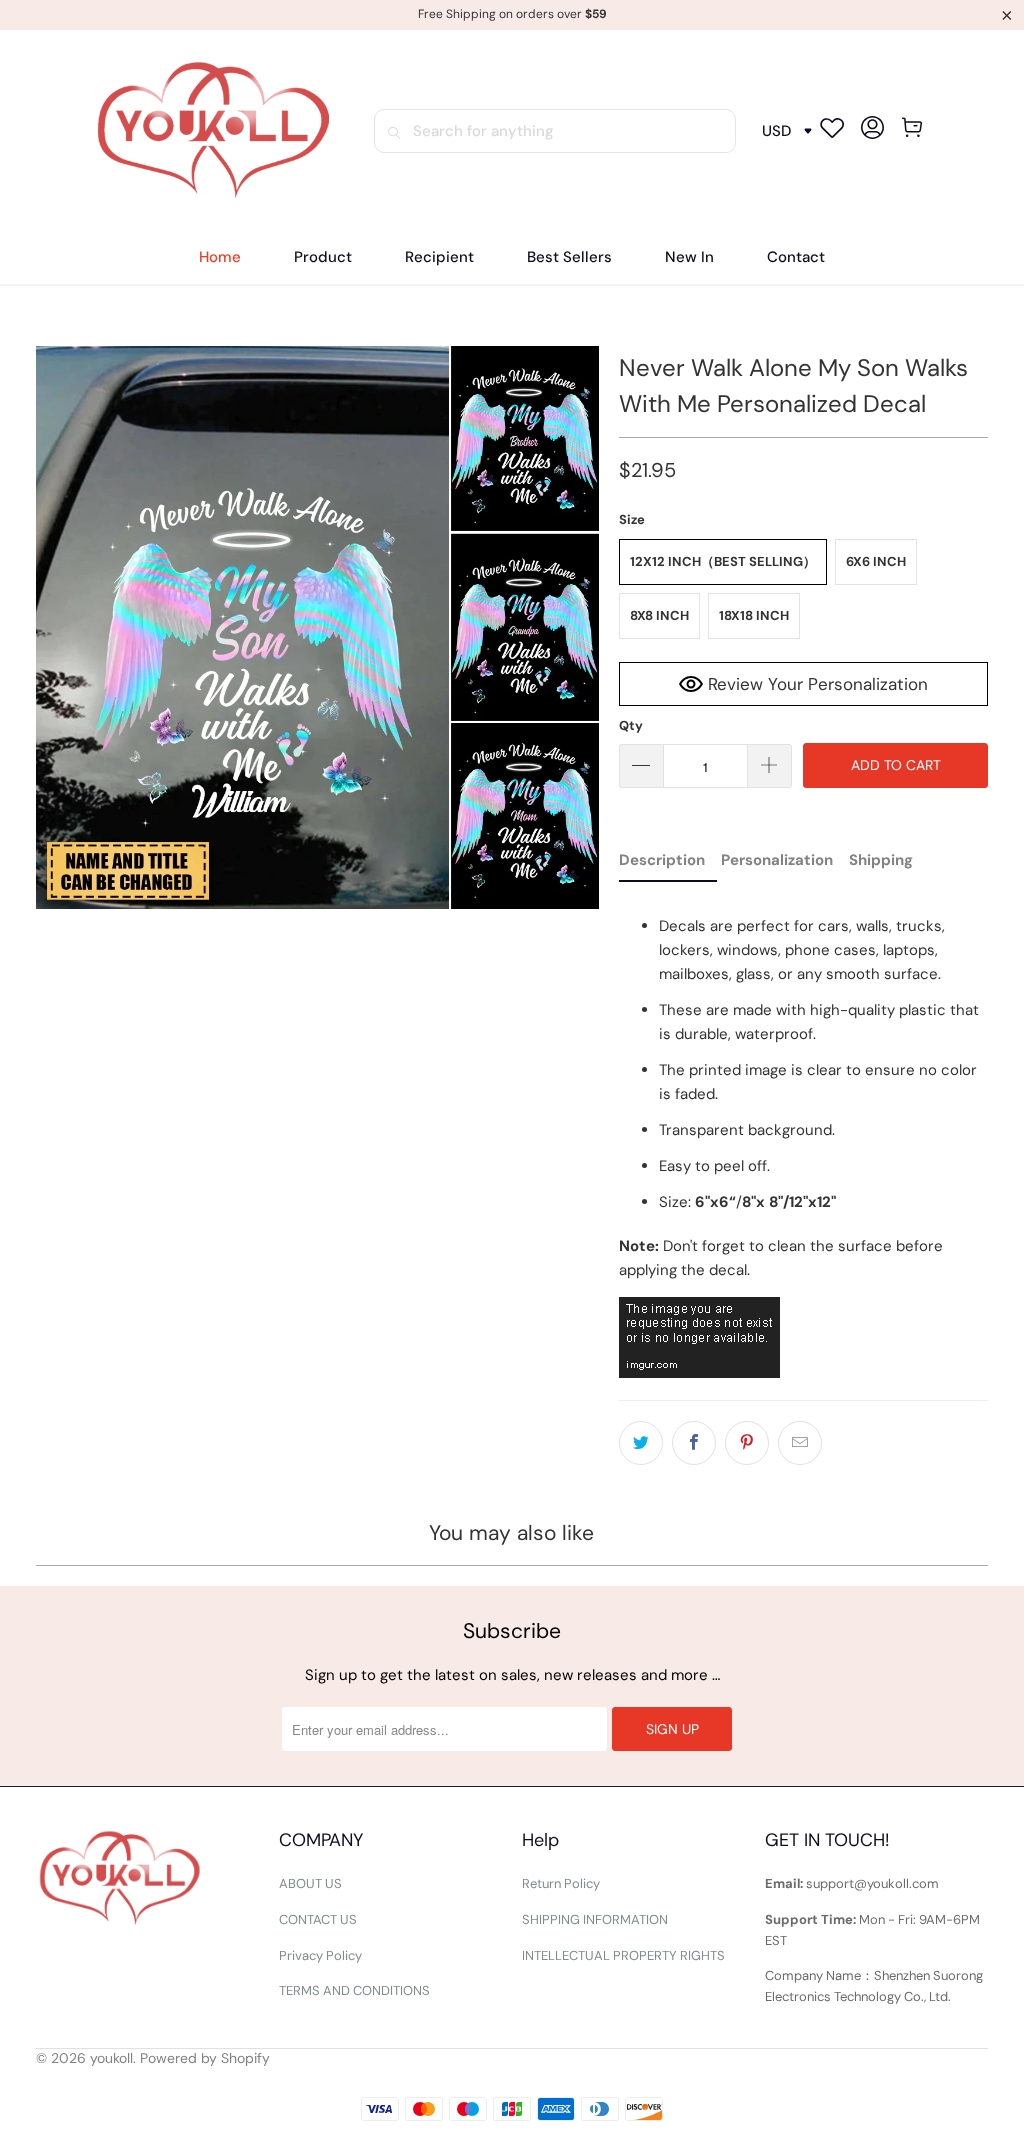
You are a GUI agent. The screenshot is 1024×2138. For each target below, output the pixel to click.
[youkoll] (213, 131)
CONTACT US (318, 1919)
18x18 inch (754, 615)
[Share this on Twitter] (641, 1443)
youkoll (111, 2058)
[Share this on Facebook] (694, 1443)
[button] (323, 257)
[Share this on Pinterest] (747, 1443)
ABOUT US (310, 1883)
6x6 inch (876, 561)
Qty (631, 725)
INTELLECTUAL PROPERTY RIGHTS (623, 1955)
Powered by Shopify (205, 2058)
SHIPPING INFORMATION (595, 1919)
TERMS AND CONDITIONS (354, 1990)
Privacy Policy (320, 1955)
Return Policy (561, 1883)
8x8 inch (659, 615)
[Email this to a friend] (800, 1443)
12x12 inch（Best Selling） (723, 561)
